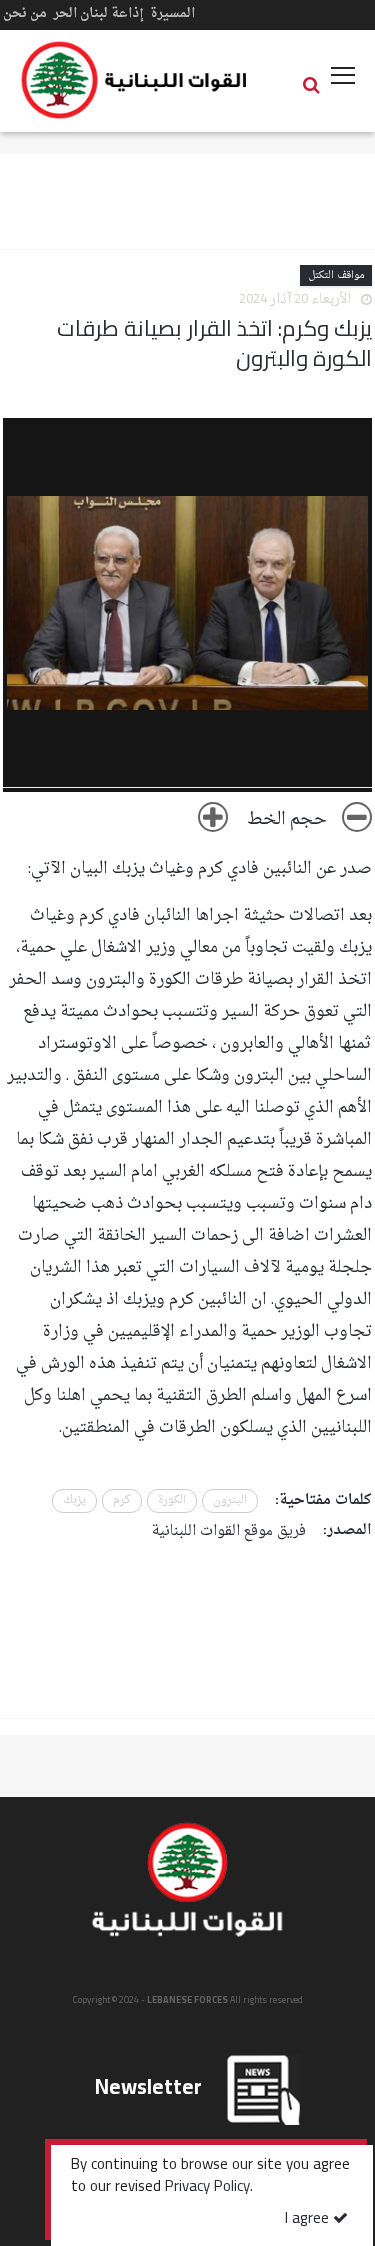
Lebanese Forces (135, 80)
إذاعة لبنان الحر (98, 13)
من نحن (25, 13)
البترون (230, 1500)
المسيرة (172, 13)
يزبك (74, 1500)
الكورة (172, 1500)
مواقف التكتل (336, 275)
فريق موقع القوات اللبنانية (229, 1531)
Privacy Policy (207, 2188)
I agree (309, 2219)
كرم (122, 1500)
